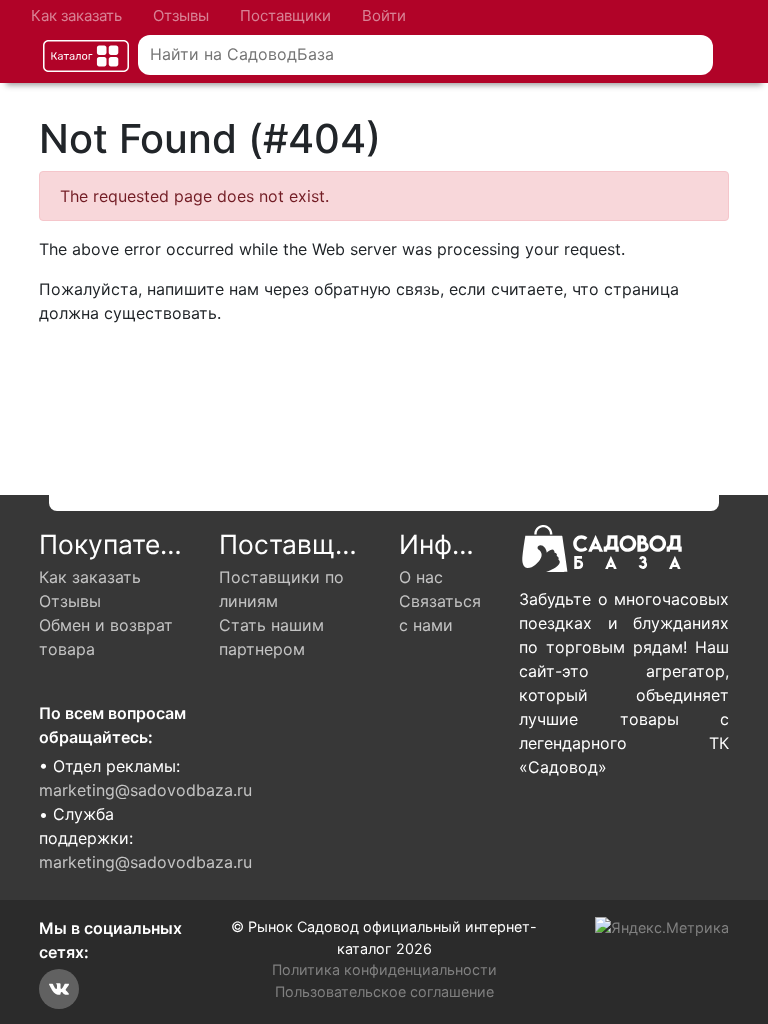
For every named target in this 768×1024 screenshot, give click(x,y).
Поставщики (285, 15)
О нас (421, 577)
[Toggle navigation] (86, 55)
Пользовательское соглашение (384, 991)
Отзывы (181, 15)
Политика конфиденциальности (384, 969)
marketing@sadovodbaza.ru (145, 790)
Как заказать (76, 15)
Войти (384, 15)
